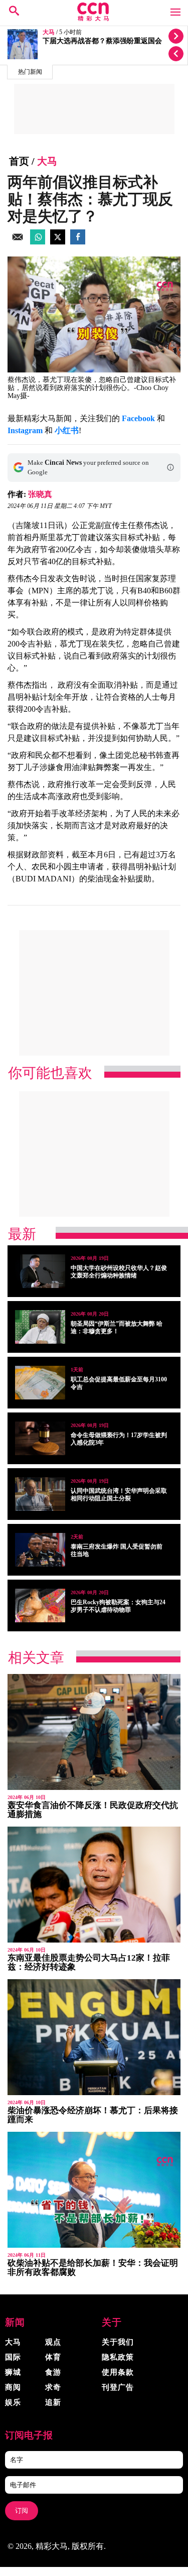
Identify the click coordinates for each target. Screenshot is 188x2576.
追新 (53, 2402)
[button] (170, 467)
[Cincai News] (94, 18)
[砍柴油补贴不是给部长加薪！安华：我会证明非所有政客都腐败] (94, 2190)
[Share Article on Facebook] (78, 242)
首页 (19, 161)
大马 (49, 32)
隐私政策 (118, 2357)
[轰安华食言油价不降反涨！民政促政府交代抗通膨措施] (94, 1732)
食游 (53, 2372)
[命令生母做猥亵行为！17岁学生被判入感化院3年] (40, 1438)
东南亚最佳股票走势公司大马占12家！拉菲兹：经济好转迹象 (89, 1962)
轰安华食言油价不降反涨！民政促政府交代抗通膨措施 (93, 1810)
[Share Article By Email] (18, 242)
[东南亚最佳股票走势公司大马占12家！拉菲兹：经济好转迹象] (94, 1885)
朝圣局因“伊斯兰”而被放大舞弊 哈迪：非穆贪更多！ (117, 1327)
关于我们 (118, 2342)
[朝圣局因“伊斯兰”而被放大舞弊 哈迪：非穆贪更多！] (40, 1327)
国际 (13, 2357)
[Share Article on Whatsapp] (38, 242)
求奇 (53, 2387)
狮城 (13, 2372)
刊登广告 (118, 2387)
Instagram (25, 430)
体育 (53, 2357)
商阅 (13, 2387)
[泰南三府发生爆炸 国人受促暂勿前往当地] (40, 1550)
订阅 (22, 2510)
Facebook (138, 418)
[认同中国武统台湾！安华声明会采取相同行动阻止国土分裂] (40, 1494)
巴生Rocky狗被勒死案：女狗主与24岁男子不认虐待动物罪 (118, 1606)
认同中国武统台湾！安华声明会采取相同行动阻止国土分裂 (119, 1495)
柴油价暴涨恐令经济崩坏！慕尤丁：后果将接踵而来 (93, 2115)
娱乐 (13, 2402)
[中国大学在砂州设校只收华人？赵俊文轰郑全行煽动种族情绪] (40, 1271)
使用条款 (118, 2372)
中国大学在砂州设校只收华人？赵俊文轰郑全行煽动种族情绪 (119, 1272)
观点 (53, 2342)
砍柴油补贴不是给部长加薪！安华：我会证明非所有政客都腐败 (93, 2268)
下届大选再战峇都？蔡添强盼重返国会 (102, 41)
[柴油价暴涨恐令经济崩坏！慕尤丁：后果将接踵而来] (94, 2037)
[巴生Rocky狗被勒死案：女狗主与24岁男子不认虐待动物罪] (40, 1605)
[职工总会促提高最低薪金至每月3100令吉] (40, 1383)
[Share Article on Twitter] (58, 242)
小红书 (67, 430)
